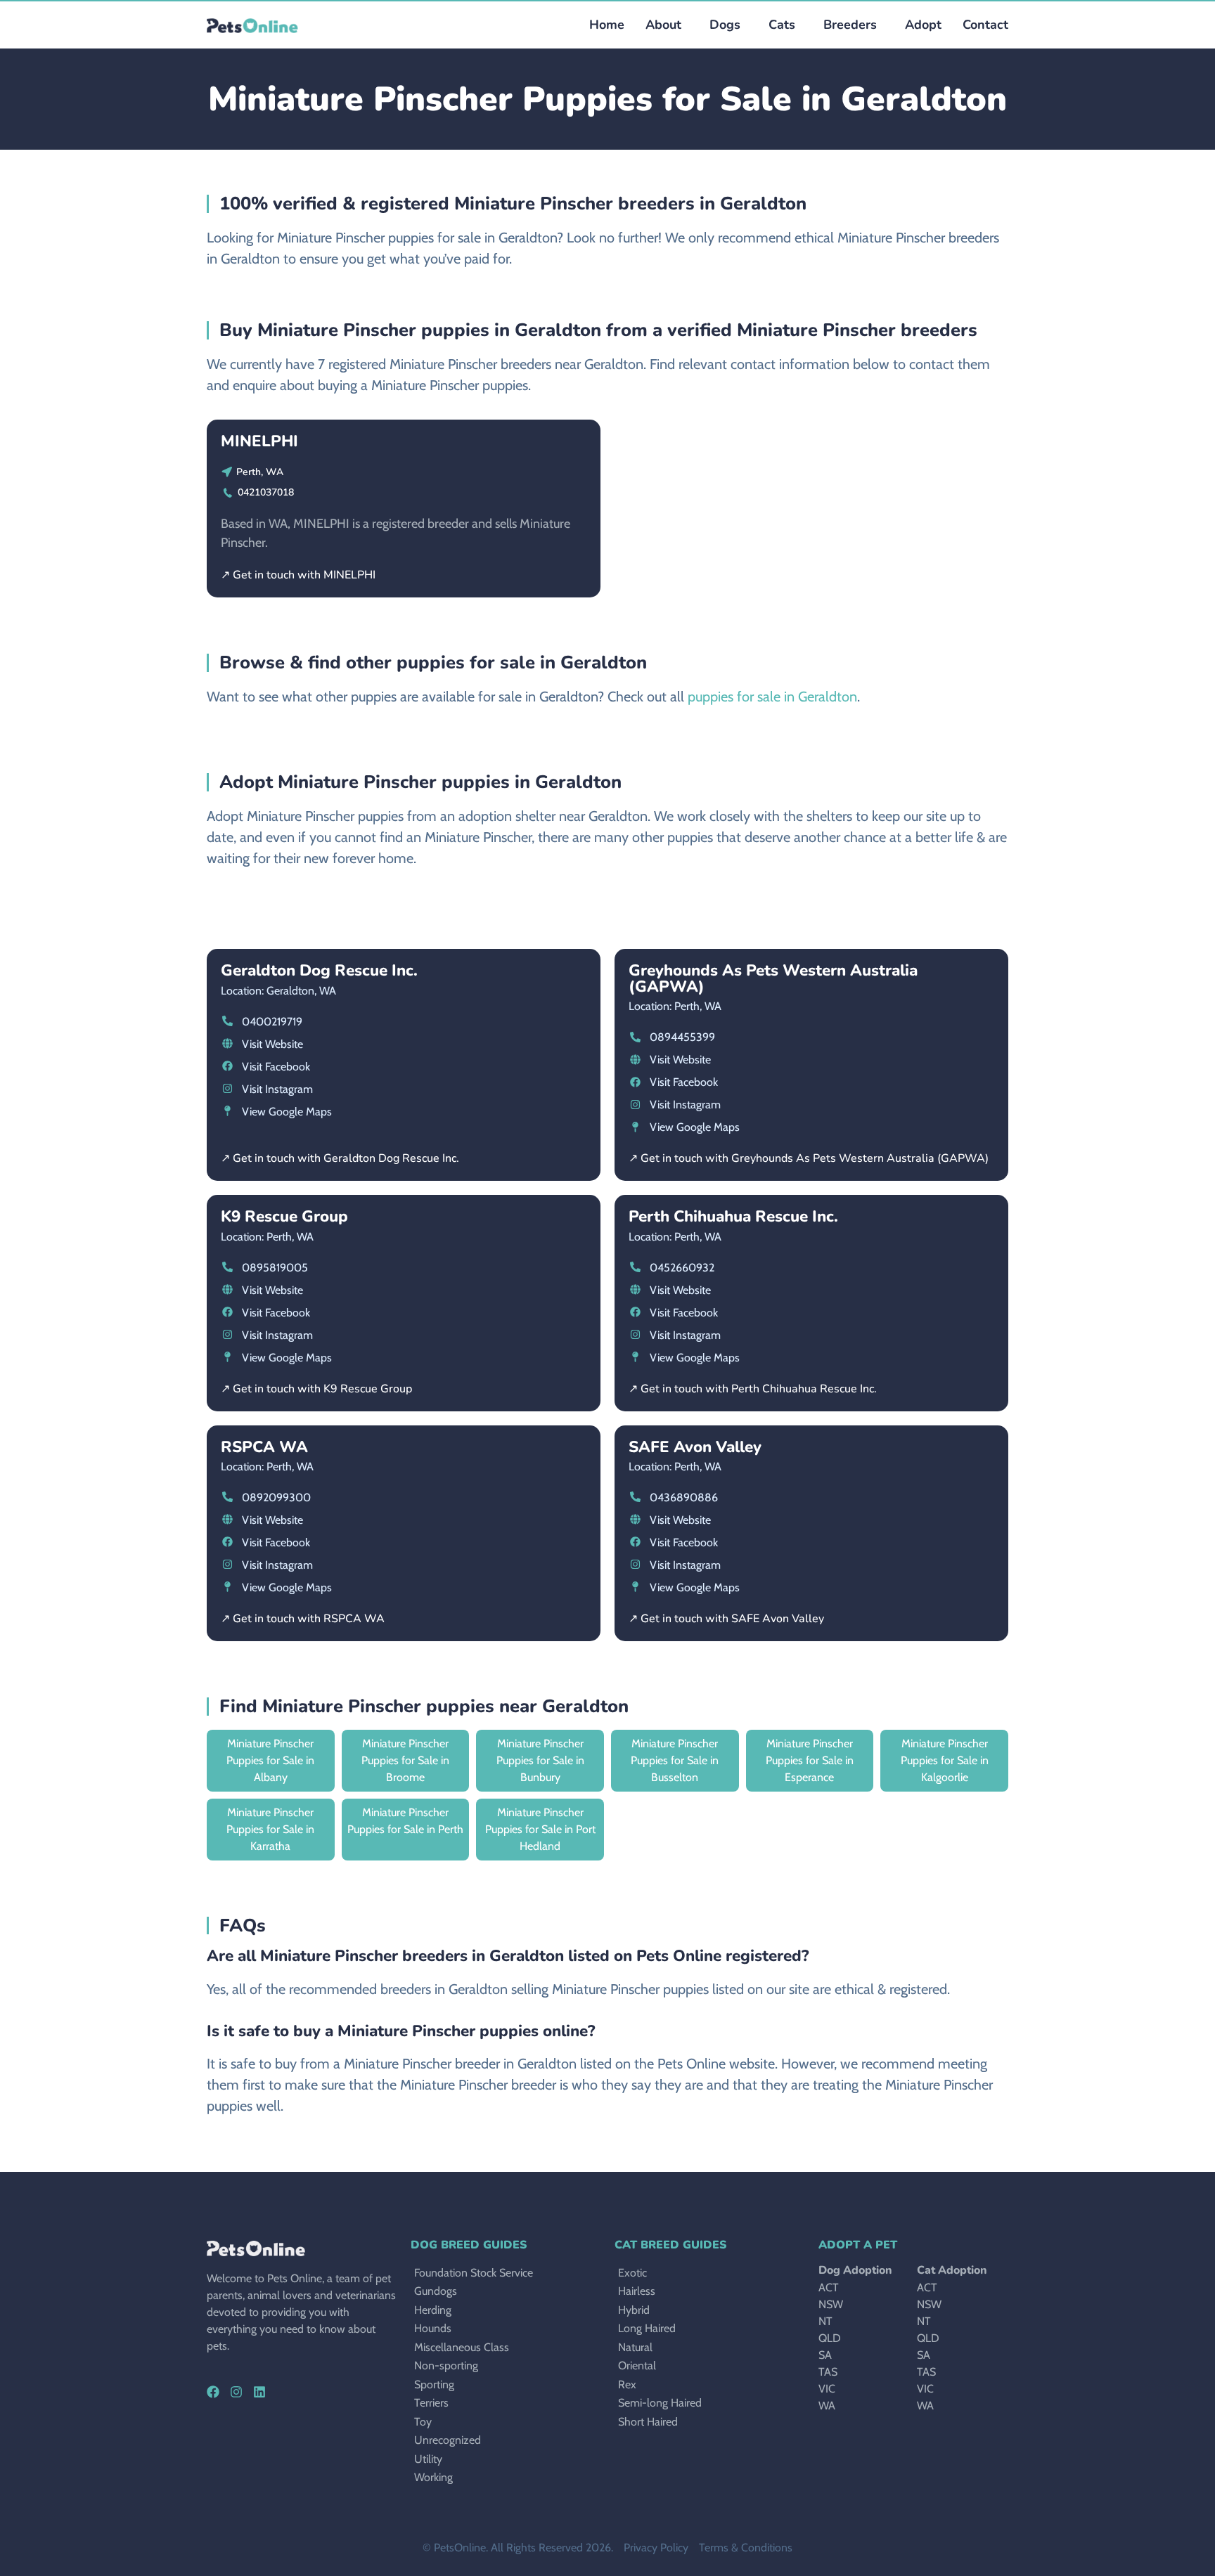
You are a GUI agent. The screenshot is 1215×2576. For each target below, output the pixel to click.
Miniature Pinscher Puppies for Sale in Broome (405, 1760)
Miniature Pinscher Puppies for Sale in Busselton (675, 1760)
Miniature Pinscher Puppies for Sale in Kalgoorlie (945, 1760)
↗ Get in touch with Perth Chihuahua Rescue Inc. (753, 1389)
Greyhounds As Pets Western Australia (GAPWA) (773, 978)
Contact (985, 25)
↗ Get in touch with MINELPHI (298, 575)
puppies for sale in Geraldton (772, 697)
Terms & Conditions (746, 2548)
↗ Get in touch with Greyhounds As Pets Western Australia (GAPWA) (809, 1158)
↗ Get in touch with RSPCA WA (303, 1619)
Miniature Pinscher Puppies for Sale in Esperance (810, 1760)
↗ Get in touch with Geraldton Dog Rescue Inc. (340, 1158)
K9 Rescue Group (284, 1216)
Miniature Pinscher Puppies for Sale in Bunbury (540, 1760)
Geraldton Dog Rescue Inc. (319, 970)
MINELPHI (259, 441)
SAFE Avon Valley (695, 1447)
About (663, 25)
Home (607, 25)
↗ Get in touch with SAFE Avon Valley (726, 1619)
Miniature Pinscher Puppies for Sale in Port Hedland (540, 1829)
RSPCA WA (264, 1447)
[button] (721, 25)
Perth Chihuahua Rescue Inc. (733, 1216)
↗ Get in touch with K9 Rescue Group (316, 1389)
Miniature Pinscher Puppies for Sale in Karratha (270, 1829)
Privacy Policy (656, 2548)
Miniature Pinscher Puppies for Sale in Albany (270, 1760)
